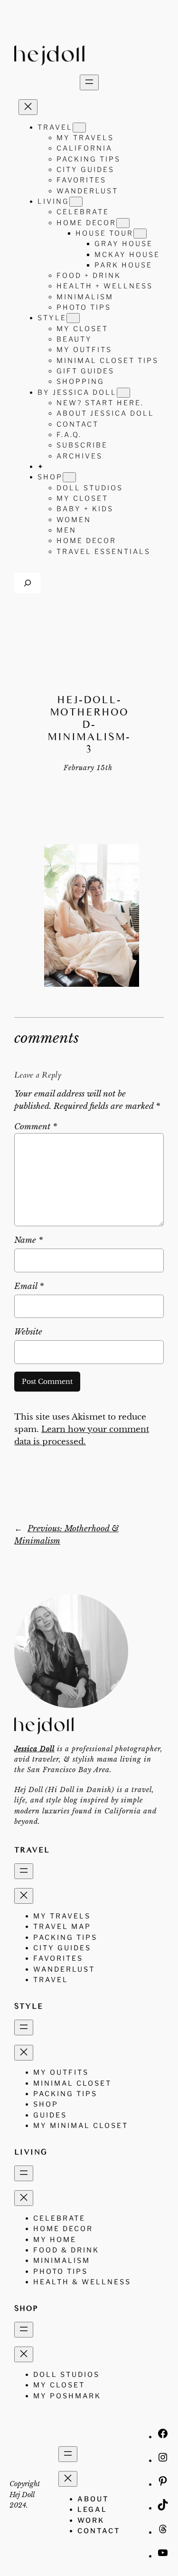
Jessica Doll (34, 1749)
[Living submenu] (76, 202)
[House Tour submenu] (140, 234)
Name (28, 1240)
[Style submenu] (73, 318)
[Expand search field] (28, 583)
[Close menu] (28, 107)
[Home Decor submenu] (123, 223)
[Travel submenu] (79, 128)
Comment (36, 1127)
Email (29, 1286)
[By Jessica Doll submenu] (123, 393)
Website (28, 1332)
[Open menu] (89, 82)
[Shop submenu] (69, 477)
